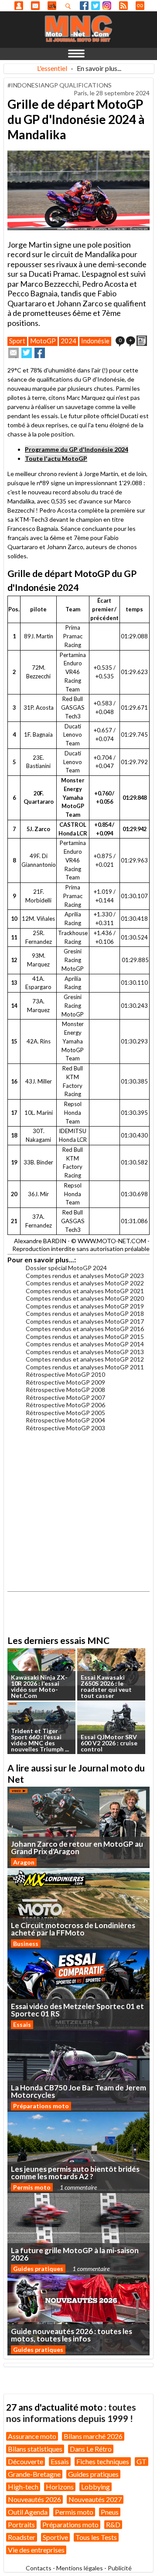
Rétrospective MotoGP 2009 (65, 1382)
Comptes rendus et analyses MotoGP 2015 (85, 1337)
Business (26, 1944)
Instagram (107, 6)
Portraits (21, 2524)
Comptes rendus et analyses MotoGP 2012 (85, 1359)
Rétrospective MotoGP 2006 (65, 1405)
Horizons (60, 2487)
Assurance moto (32, 2436)
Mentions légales (80, 2568)
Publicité (120, 2568)
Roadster (22, 2537)
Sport (17, 341)
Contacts (39, 2568)
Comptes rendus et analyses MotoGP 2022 (85, 1283)
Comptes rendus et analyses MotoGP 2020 (85, 1298)
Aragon (24, 1862)
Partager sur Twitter (27, 353)
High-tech (23, 2487)
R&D (113, 2524)
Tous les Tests (96, 2537)
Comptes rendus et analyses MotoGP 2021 (85, 1291)
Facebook (84, 6)
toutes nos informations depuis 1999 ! (71, 2413)
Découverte (26, 2461)
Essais (22, 2024)
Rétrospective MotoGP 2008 (65, 1390)
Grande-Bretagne (34, 2474)
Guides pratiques (38, 2269)
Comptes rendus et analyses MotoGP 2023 (85, 1276)
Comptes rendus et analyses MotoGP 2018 (85, 1313)
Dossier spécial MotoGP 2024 (66, 1268)
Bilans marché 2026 (93, 2436)
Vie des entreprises (36, 2550)
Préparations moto (41, 2106)
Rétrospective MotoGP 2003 (65, 1428)
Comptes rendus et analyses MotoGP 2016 (85, 1329)
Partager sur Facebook (40, 353)
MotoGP (43, 341)
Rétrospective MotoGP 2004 (65, 1420)
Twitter (96, 6)
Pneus (110, 2512)
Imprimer (142, 341)
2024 (68, 341)
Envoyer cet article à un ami (14, 353)
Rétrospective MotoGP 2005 (65, 1413)
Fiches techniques (103, 2461)
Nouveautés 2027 (95, 2499)
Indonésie (95, 341)
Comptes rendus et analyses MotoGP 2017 (85, 1321)
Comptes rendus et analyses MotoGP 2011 (85, 1367)
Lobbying (96, 2487)
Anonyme (19, 6)
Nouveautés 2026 (34, 2499)
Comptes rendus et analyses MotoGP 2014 (85, 1344)
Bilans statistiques (35, 2449)
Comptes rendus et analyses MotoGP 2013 (85, 1352)
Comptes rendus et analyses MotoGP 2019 (85, 1306)
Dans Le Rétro (91, 2449)
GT (142, 2461)
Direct (140, 6)
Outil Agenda (28, 2512)
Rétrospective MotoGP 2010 (65, 1374)
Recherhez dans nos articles (70, 6)
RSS (123, 6)
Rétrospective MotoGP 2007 (65, 1397)
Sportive (55, 2537)
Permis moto (32, 2187)
